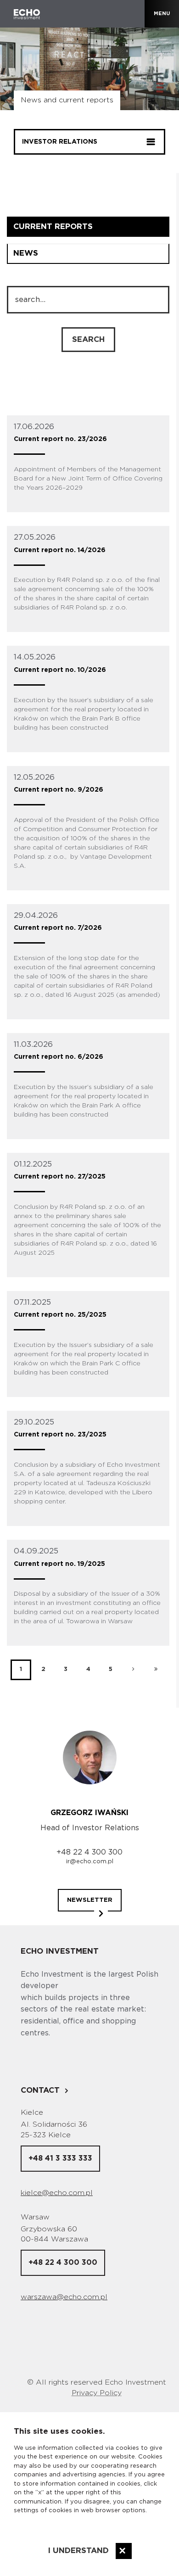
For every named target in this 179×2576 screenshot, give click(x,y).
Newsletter (90, 1900)
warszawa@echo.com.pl (64, 2297)
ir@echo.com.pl (90, 1862)
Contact (40, 2090)
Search (88, 339)
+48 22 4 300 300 (89, 1852)
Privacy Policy (97, 2393)
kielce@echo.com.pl (57, 2193)
